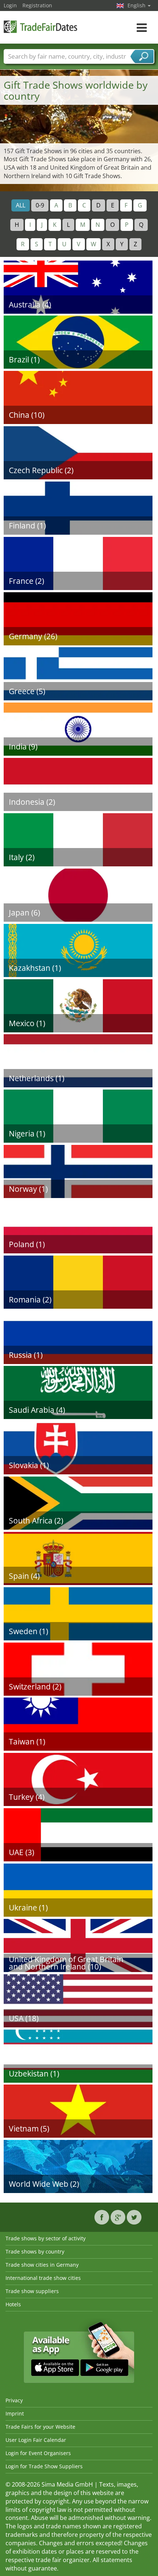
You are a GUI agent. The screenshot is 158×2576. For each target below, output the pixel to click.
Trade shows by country (35, 2251)
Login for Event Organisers (38, 2453)
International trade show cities (43, 2278)
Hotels (13, 2304)
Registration (37, 5)
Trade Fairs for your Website (40, 2427)
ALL (21, 205)
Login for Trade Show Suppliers (44, 2466)
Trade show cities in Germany (42, 2265)
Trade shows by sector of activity (46, 2238)
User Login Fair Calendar (36, 2440)
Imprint (15, 2413)
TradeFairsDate (40, 27)
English (137, 5)
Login (10, 5)
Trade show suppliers (32, 2291)
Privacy (14, 2400)
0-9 (40, 205)
